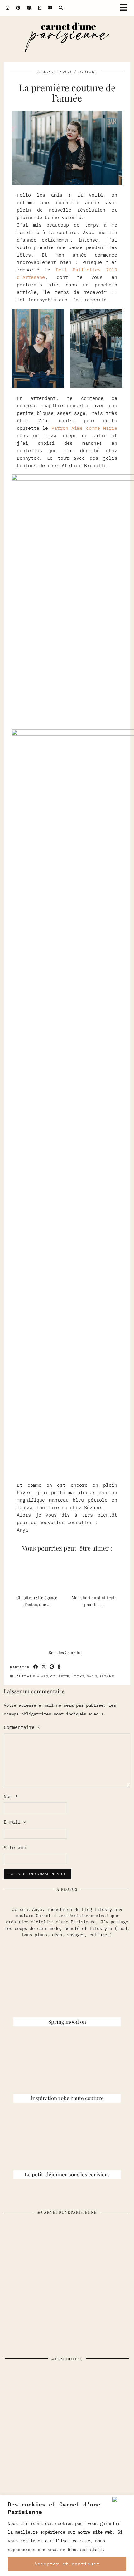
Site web (15, 1847)
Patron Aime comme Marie (84, 428)
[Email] (50, 8)
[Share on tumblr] (59, 1667)
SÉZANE (107, 1676)
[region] (67, 2536)
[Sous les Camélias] (67, 1629)
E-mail (15, 1822)
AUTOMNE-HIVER (32, 1676)
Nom (11, 1796)
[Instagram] (8, 8)
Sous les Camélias (65, 1652)
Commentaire (22, 1727)
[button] (126, 8)
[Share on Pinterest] (52, 1667)
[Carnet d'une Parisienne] (67, 39)
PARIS (92, 1676)
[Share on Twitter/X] (44, 1667)
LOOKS (78, 1676)
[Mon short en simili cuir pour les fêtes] (96, 1574)
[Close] (122, 2499)
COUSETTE (60, 1676)
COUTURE (88, 72)
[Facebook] (29, 8)
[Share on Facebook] (36, 1667)
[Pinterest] (18, 8)
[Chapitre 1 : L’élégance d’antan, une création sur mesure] (38, 1574)
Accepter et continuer (67, 2564)
